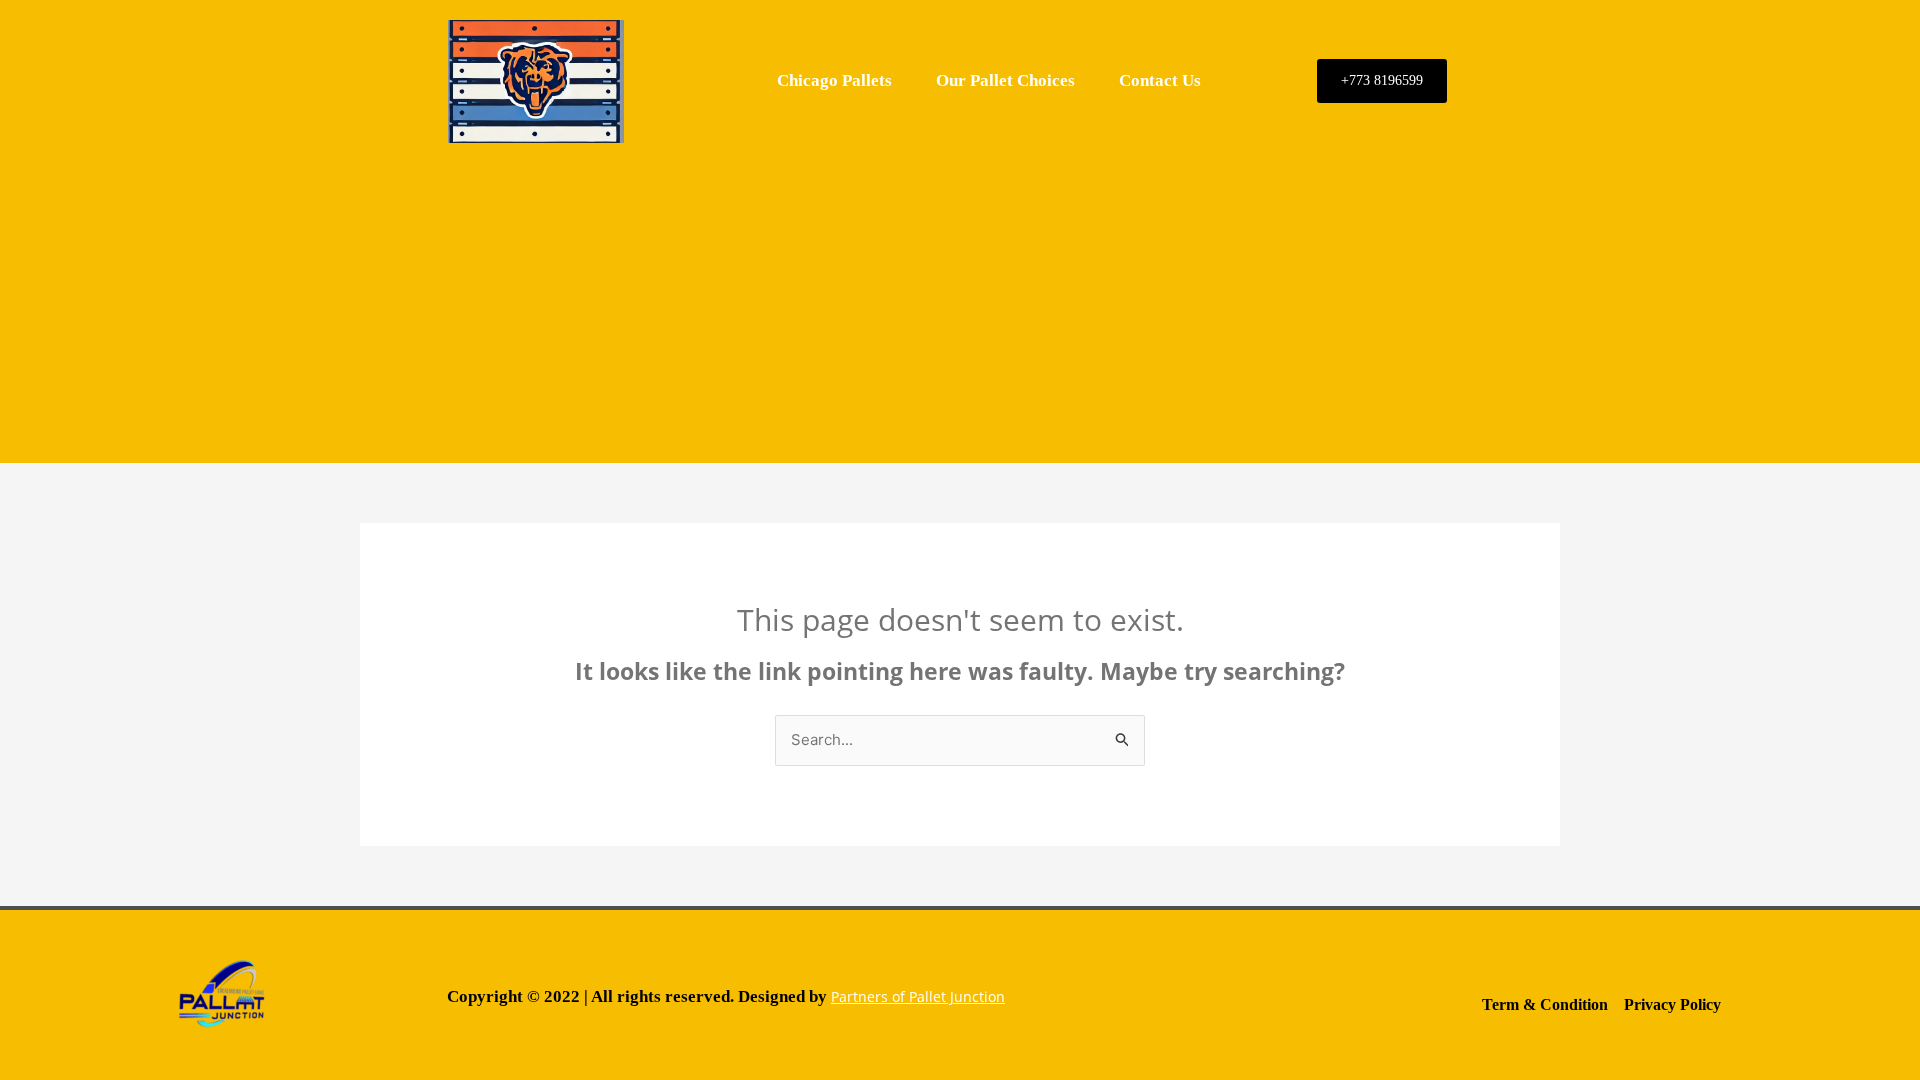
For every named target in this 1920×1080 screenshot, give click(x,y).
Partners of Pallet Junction (918, 996)
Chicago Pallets (834, 80)
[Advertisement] (960, 303)
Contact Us (1160, 80)
